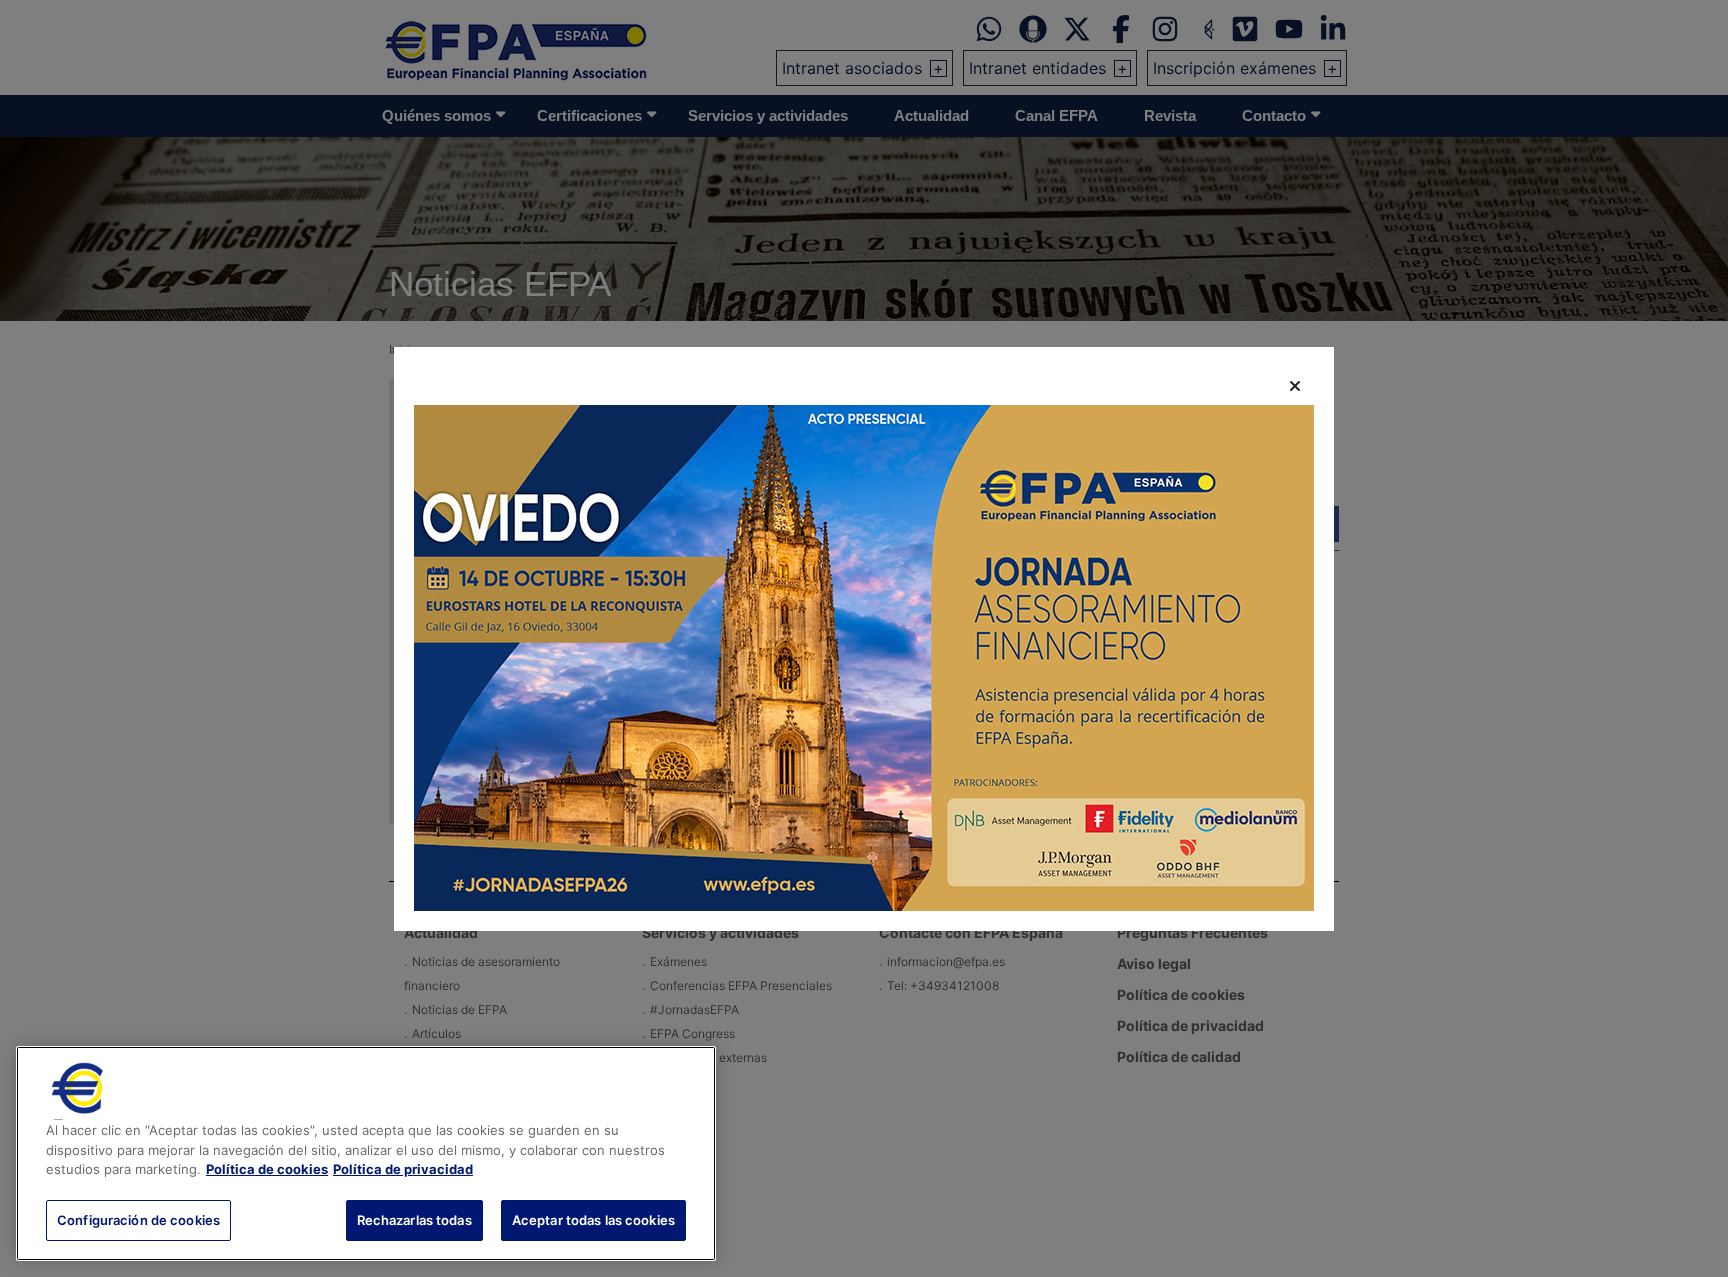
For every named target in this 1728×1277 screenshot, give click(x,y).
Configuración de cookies (138, 1219)
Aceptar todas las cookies (593, 1219)
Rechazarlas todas (414, 1219)
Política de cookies (267, 1169)
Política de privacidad (403, 1169)
